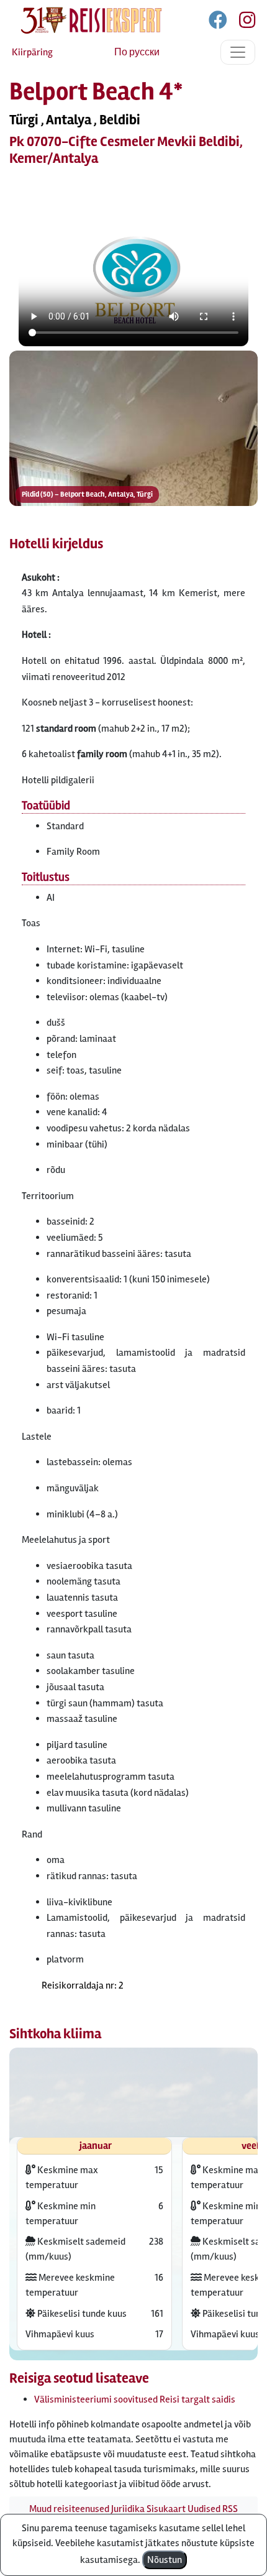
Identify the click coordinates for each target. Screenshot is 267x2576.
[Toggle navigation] (238, 52)
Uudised (204, 2509)
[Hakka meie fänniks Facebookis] (219, 22)
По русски (137, 52)
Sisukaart (166, 2509)
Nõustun (165, 2560)
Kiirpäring (32, 52)
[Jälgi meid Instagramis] (242, 22)
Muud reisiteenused (69, 2509)
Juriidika (128, 2509)
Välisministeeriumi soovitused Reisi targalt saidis (135, 2399)
